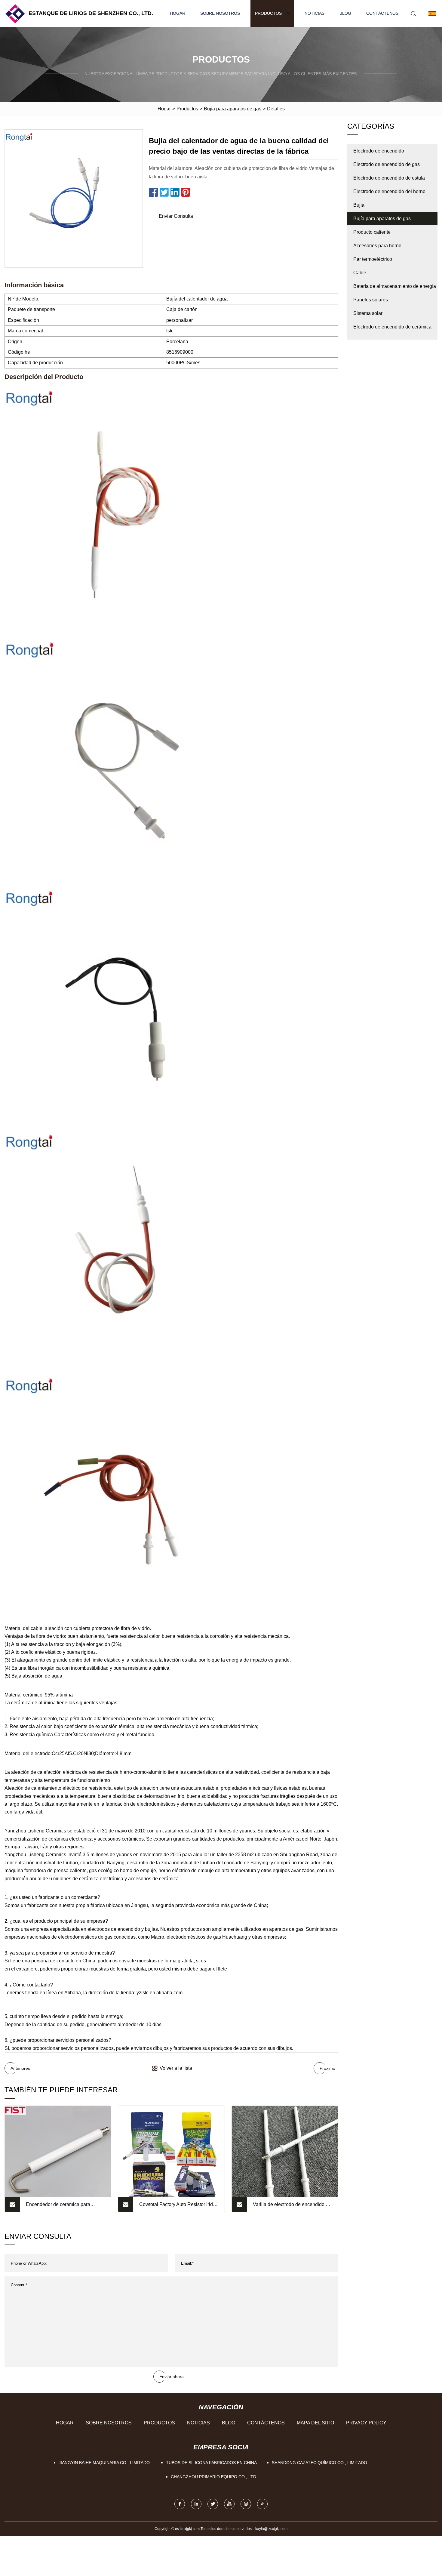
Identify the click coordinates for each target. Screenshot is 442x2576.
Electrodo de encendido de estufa (389, 178)
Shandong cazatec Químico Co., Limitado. (320, 2463)
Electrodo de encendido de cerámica (392, 327)
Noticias (315, 13)
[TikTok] (262, 2504)
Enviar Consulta (176, 216)
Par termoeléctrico (373, 259)
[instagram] (246, 2504)
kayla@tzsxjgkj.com (271, 2529)
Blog (345, 13)
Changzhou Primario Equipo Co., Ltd (213, 2477)
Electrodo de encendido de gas (387, 164)
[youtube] (229, 2504)
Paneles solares (371, 300)
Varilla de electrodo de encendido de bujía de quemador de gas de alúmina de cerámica (292, 2207)
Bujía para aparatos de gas (233, 109)
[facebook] (180, 2504)
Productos (268, 13)
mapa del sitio (315, 2423)
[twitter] (213, 2504)
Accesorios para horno (377, 246)
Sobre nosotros (220, 13)
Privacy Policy (366, 2423)
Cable (360, 273)
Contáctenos (382, 13)
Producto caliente (372, 232)
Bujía (359, 205)
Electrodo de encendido (379, 151)
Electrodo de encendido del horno (389, 191)
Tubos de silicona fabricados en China (211, 2463)
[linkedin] (196, 2504)
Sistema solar (368, 313)
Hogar (178, 13)
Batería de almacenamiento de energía (395, 286)
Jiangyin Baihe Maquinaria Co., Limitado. (105, 2463)
